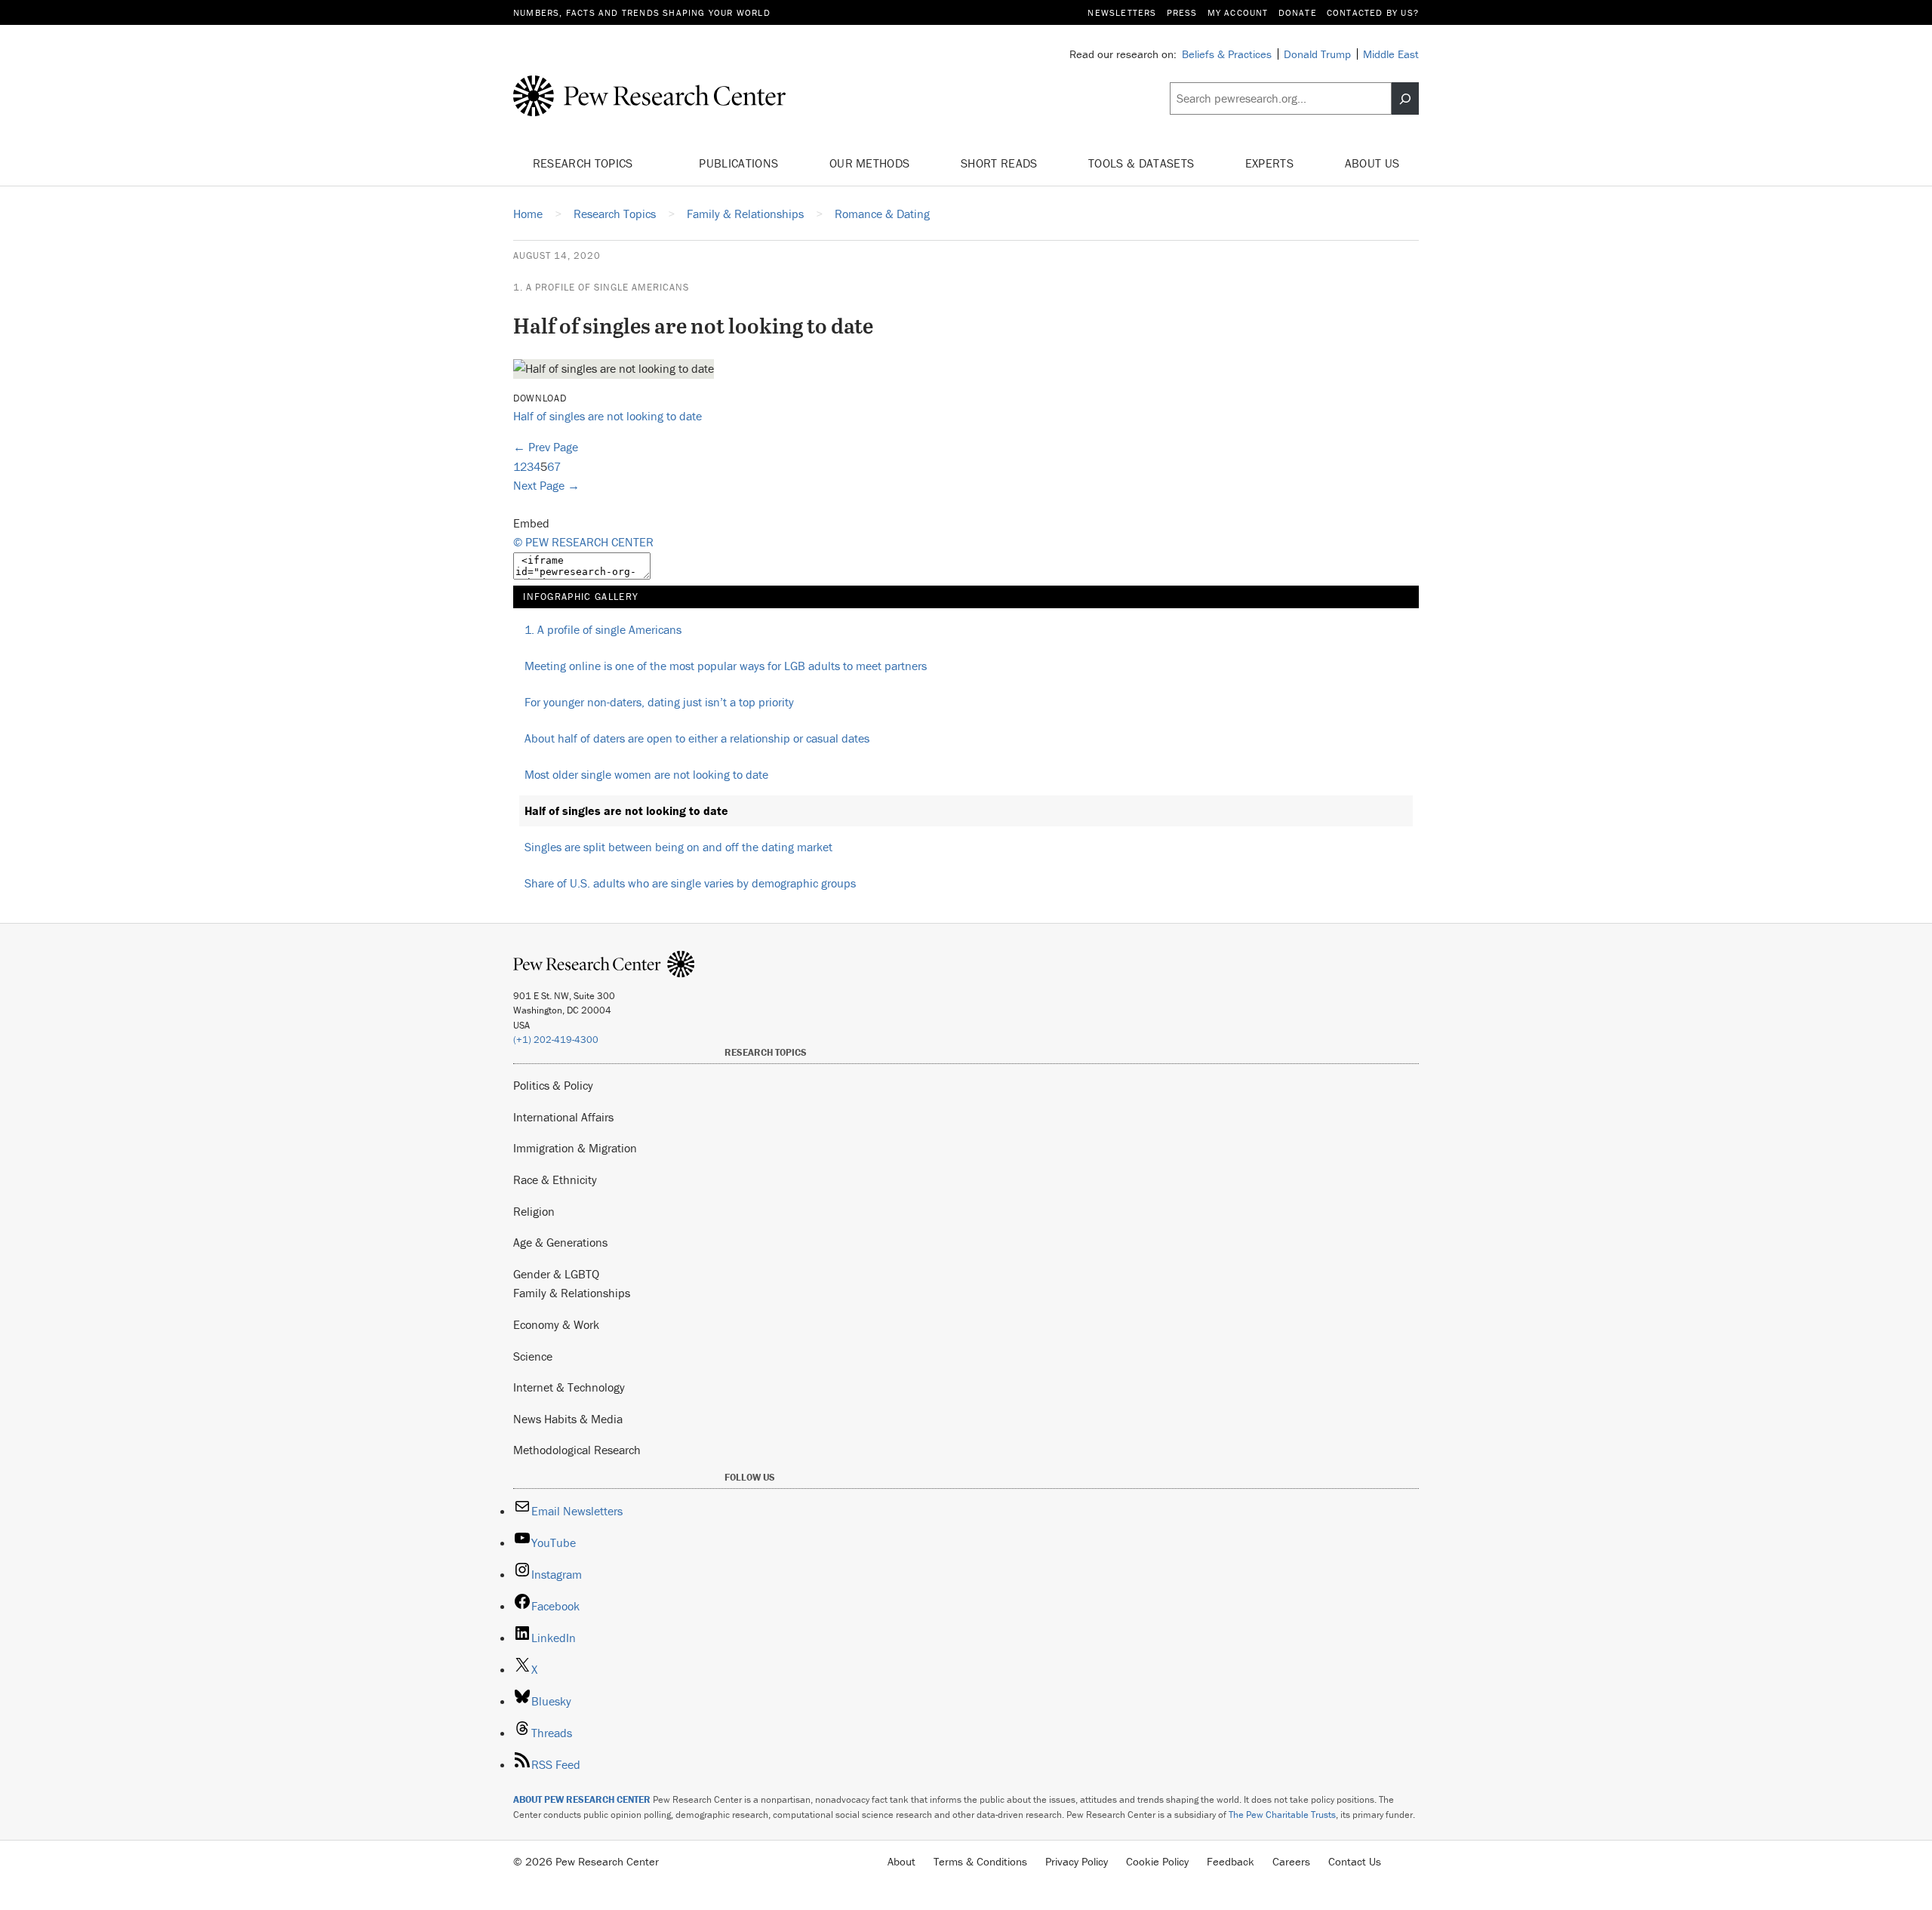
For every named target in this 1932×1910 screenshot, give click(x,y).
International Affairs (563, 1117)
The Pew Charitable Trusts (1282, 1815)
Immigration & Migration (575, 1148)
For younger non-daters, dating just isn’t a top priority (659, 702)
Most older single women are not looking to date (646, 774)
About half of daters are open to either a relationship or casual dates (697, 738)
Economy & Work (556, 1324)
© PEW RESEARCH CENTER (583, 542)
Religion (534, 1211)
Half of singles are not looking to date (608, 416)
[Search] (1405, 99)
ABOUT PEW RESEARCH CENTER (582, 1799)
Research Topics (585, 163)
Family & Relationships (572, 1293)
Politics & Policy (553, 1085)
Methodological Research (577, 1450)
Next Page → (546, 485)
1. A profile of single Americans (601, 287)
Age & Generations (560, 1242)
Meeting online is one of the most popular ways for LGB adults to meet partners (726, 666)
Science (533, 1356)
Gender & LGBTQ (556, 1274)
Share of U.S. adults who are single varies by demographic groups (690, 883)
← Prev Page (546, 447)
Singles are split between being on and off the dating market (678, 847)
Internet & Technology (569, 1387)
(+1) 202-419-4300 (556, 1040)
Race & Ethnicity (555, 1180)
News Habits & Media (568, 1419)
